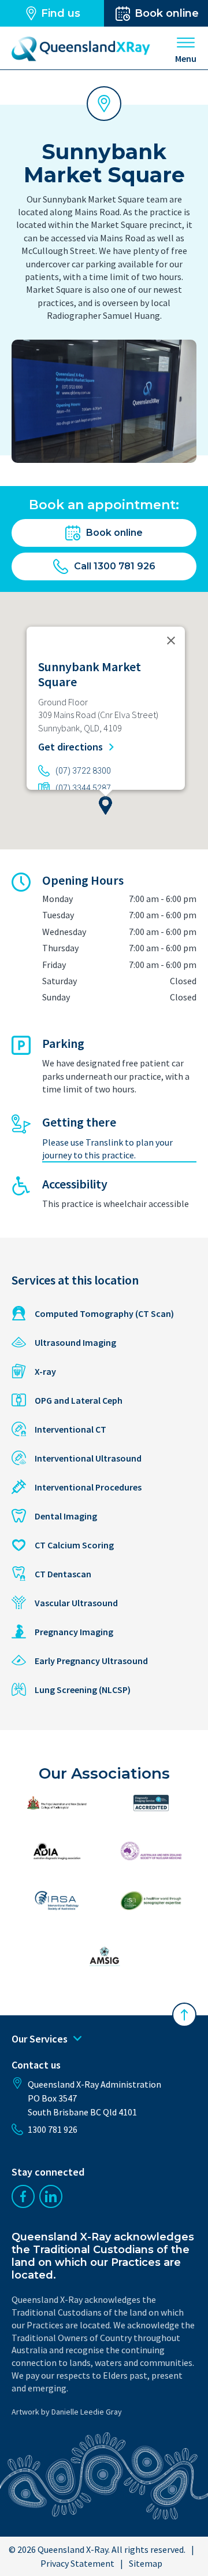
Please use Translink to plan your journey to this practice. (107, 1149)
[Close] (171, 641)
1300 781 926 (53, 2129)
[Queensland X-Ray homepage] (81, 49)
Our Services (40, 2039)
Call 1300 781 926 (115, 566)
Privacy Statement (77, 2563)
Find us (61, 13)
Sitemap (146, 2563)
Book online (114, 533)
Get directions (72, 747)
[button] (105, 805)
